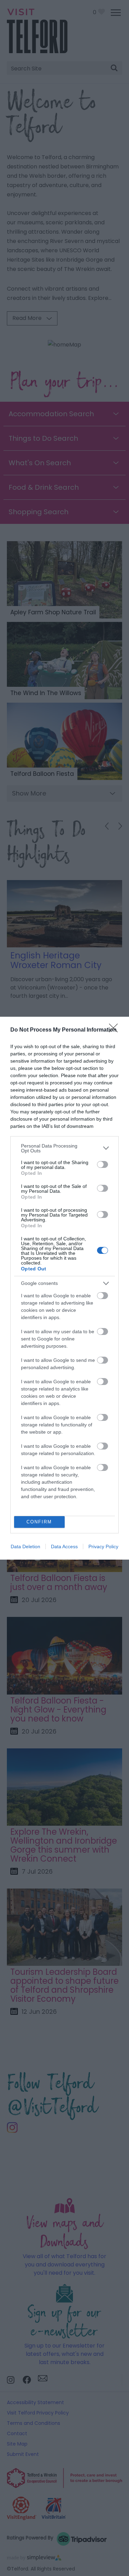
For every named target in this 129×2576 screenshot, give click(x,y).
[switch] (103, 1164)
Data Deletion (25, 1546)
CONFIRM (39, 1522)
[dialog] (64, 1288)
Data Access (64, 1546)
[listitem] (64, 1148)
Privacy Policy (103, 1546)
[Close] (116, 1030)
